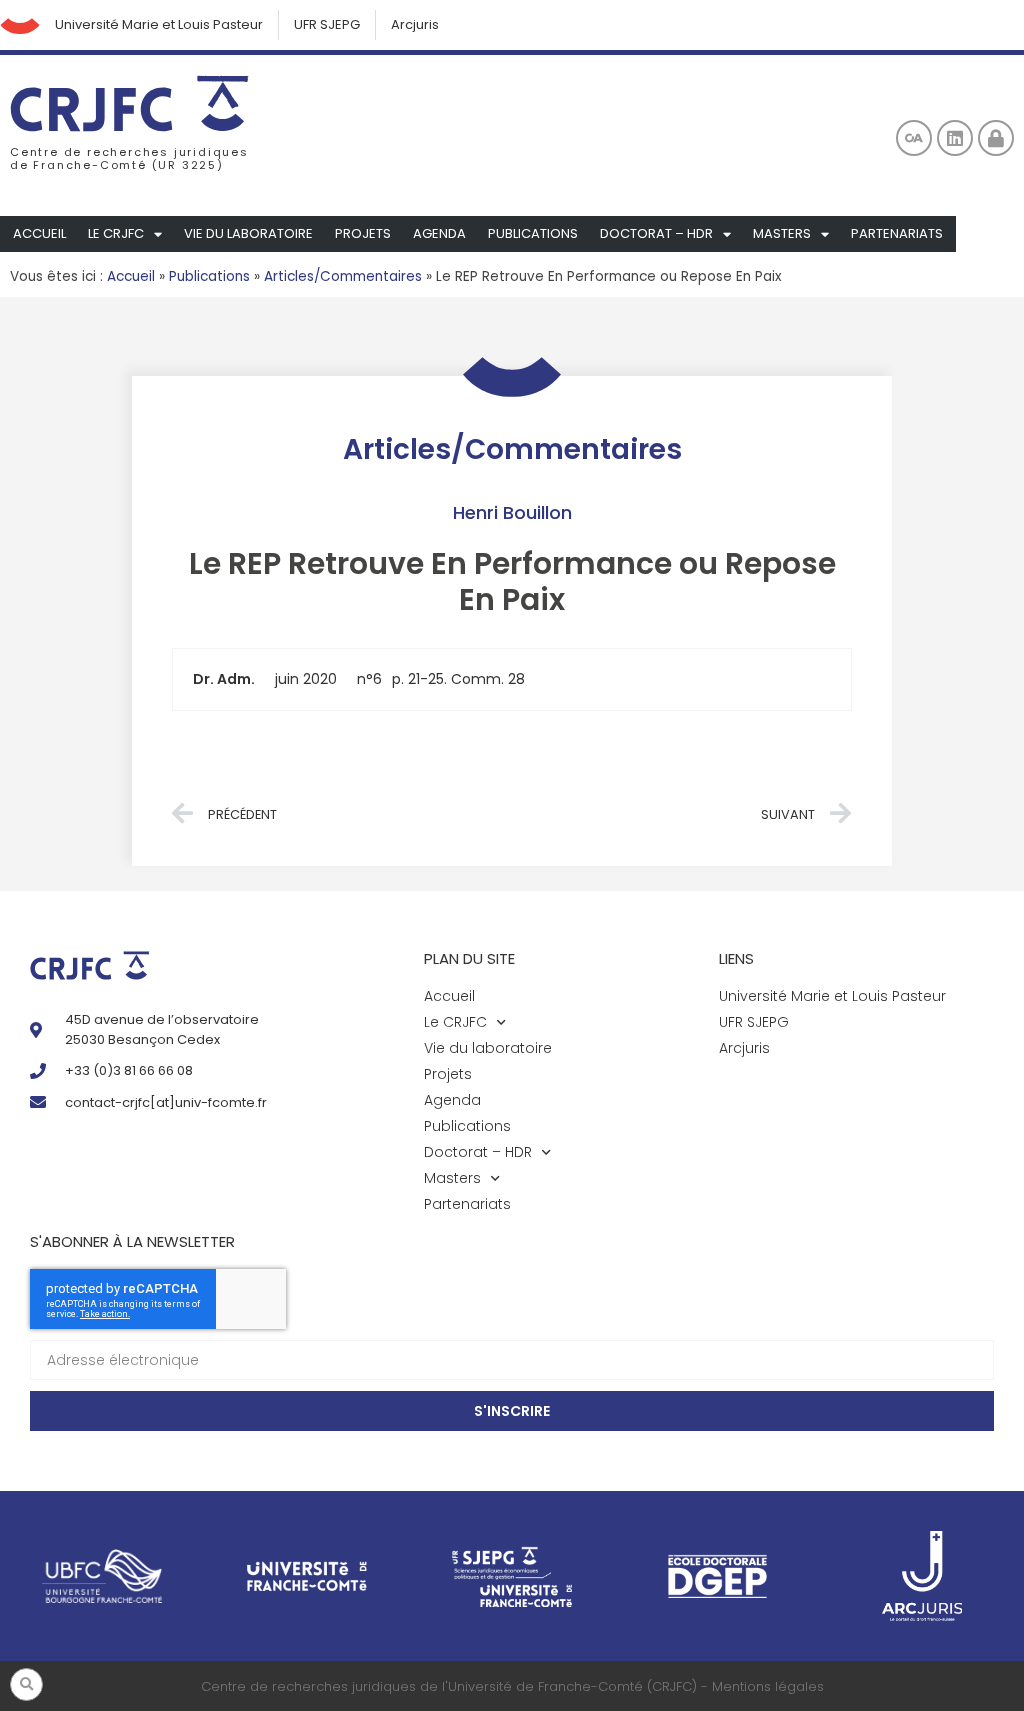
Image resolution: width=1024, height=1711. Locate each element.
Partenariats (897, 233)
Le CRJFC (116, 233)
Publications (533, 233)
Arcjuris (415, 24)
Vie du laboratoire (248, 233)
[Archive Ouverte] (914, 138)
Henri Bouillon (512, 512)
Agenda (439, 233)
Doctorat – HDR (656, 233)
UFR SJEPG (327, 24)
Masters (782, 233)
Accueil (39, 233)
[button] (26, 1684)
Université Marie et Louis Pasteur (159, 24)
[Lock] (996, 138)
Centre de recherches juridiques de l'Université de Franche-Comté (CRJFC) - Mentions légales (512, 1686)
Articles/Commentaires (343, 276)
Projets (363, 233)
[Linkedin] (955, 138)
